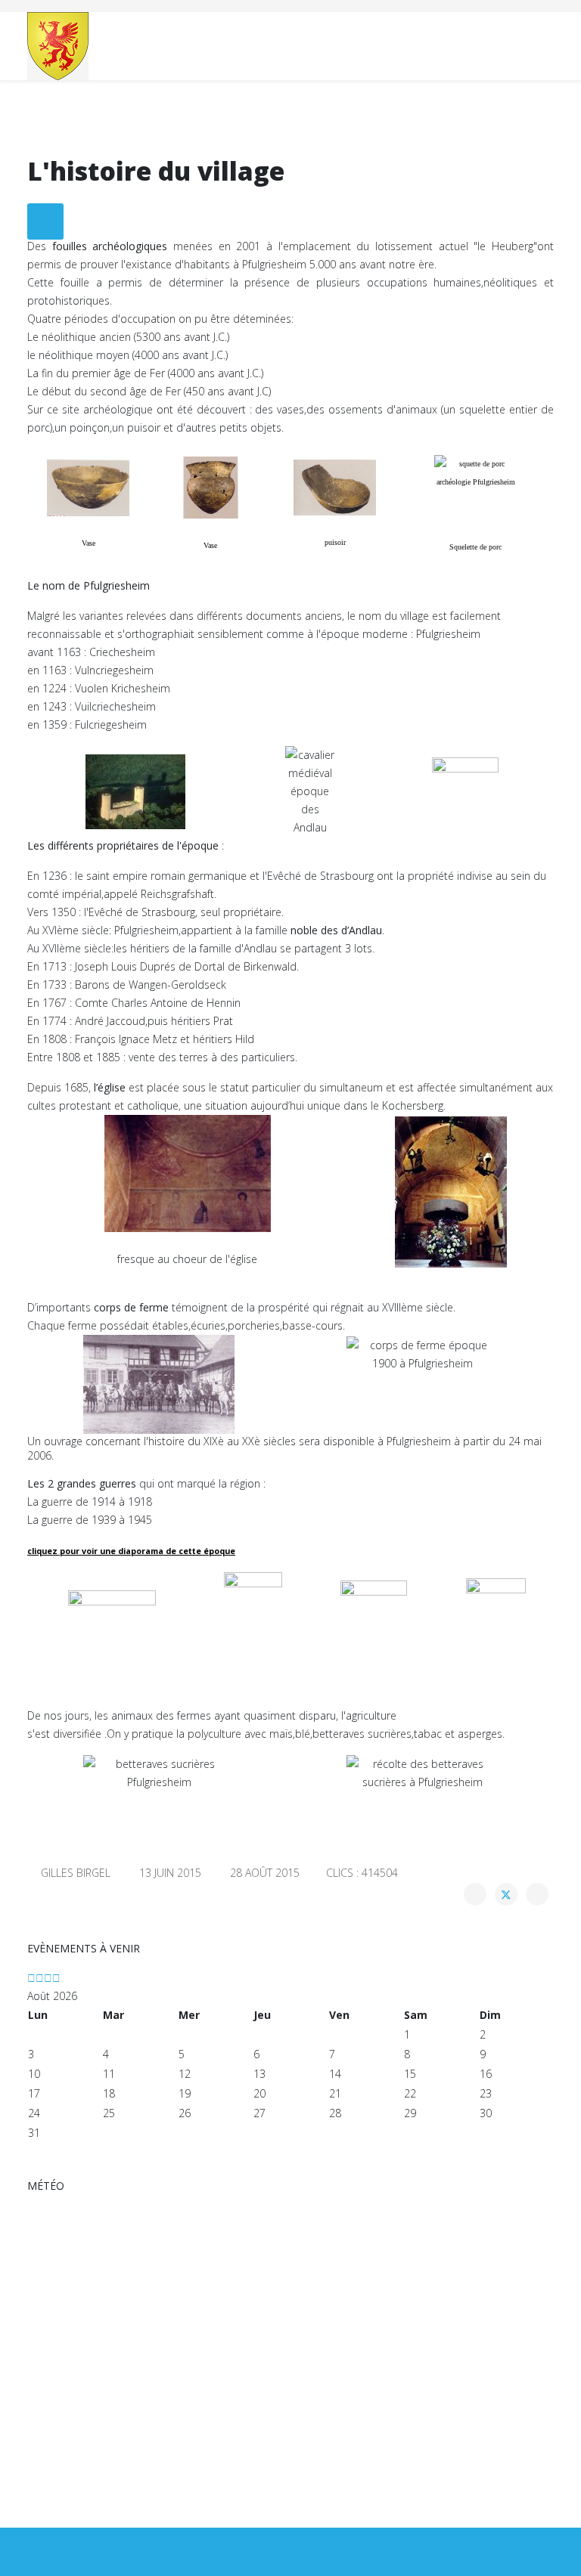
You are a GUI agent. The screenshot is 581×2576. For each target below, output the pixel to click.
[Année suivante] (48, 1978)
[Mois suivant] (56, 1978)
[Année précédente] (31, 1978)
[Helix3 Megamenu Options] (548, 45)
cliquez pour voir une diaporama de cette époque (131, 1551)
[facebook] (291, 2551)
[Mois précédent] (40, 1978)
